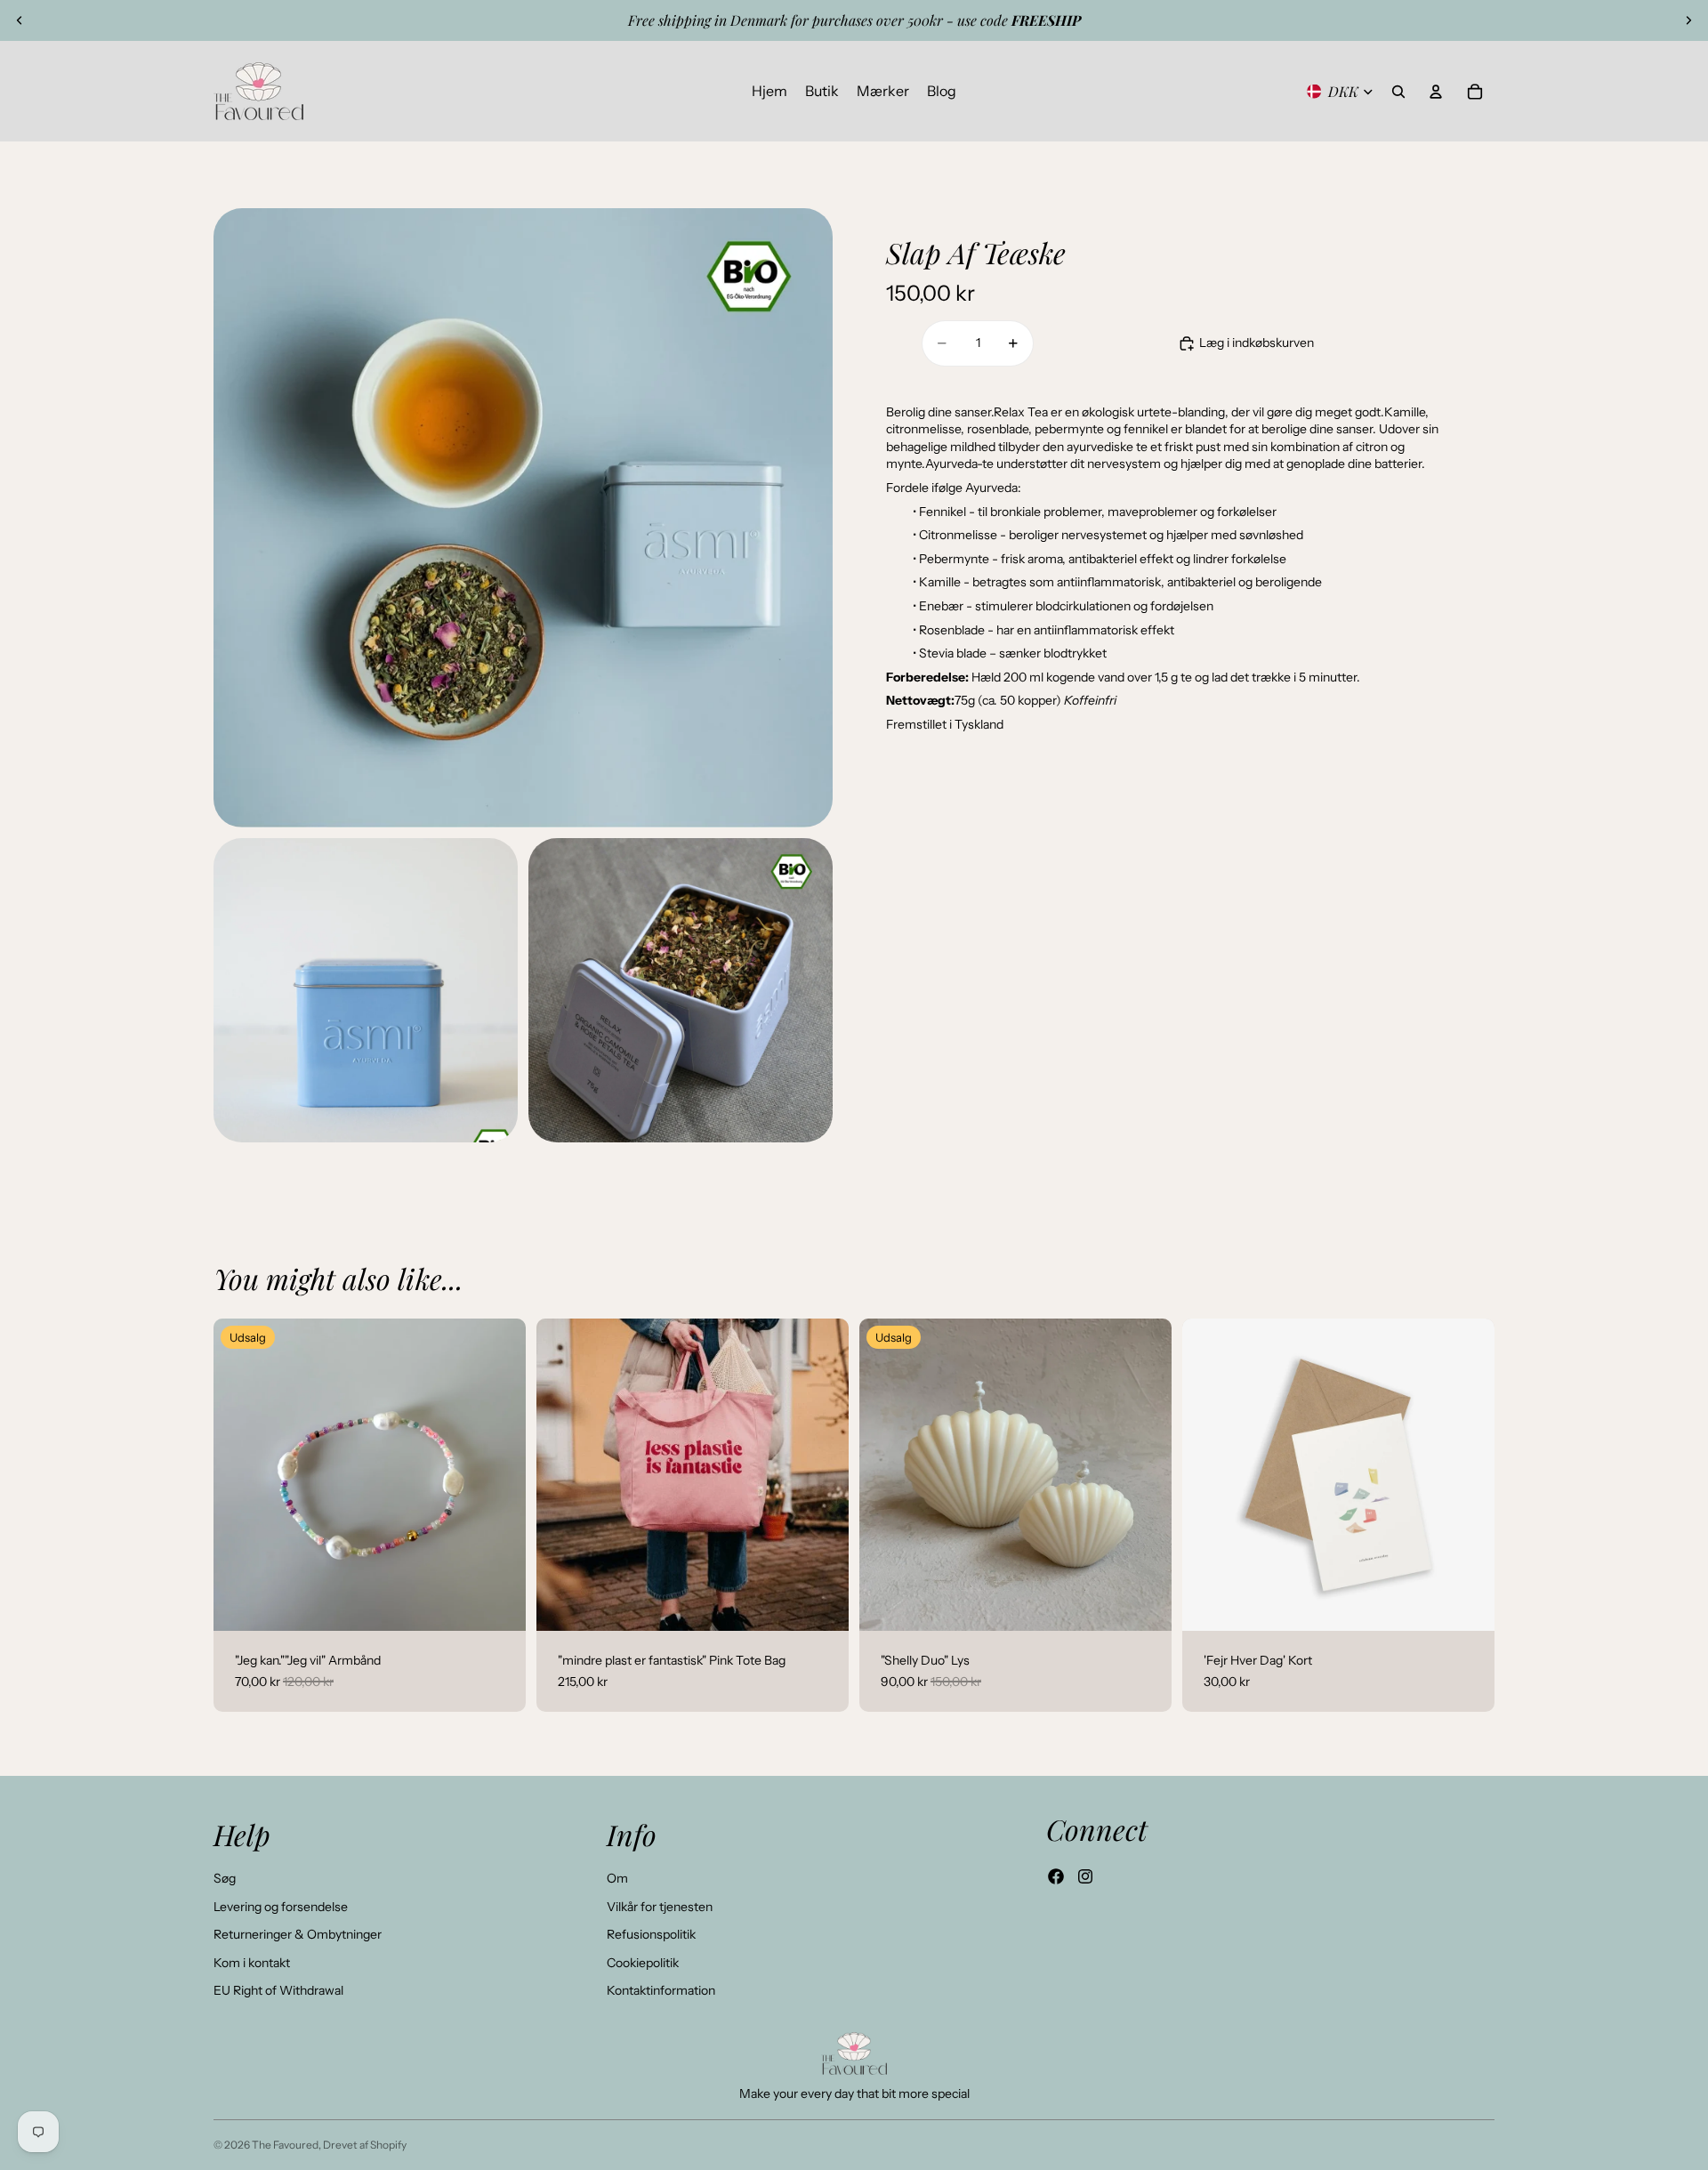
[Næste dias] (1688, 20)
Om (617, 1878)
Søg (225, 1878)
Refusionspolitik (651, 1934)
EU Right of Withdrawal (278, 1990)
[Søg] (1398, 92)
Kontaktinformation (661, 1990)
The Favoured (285, 2145)
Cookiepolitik (643, 1963)
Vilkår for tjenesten (660, 1907)
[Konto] (1436, 92)
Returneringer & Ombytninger (298, 1934)
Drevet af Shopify (365, 2145)
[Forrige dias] (20, 20)
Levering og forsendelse (281, 1907)
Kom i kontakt (252, 1963)
